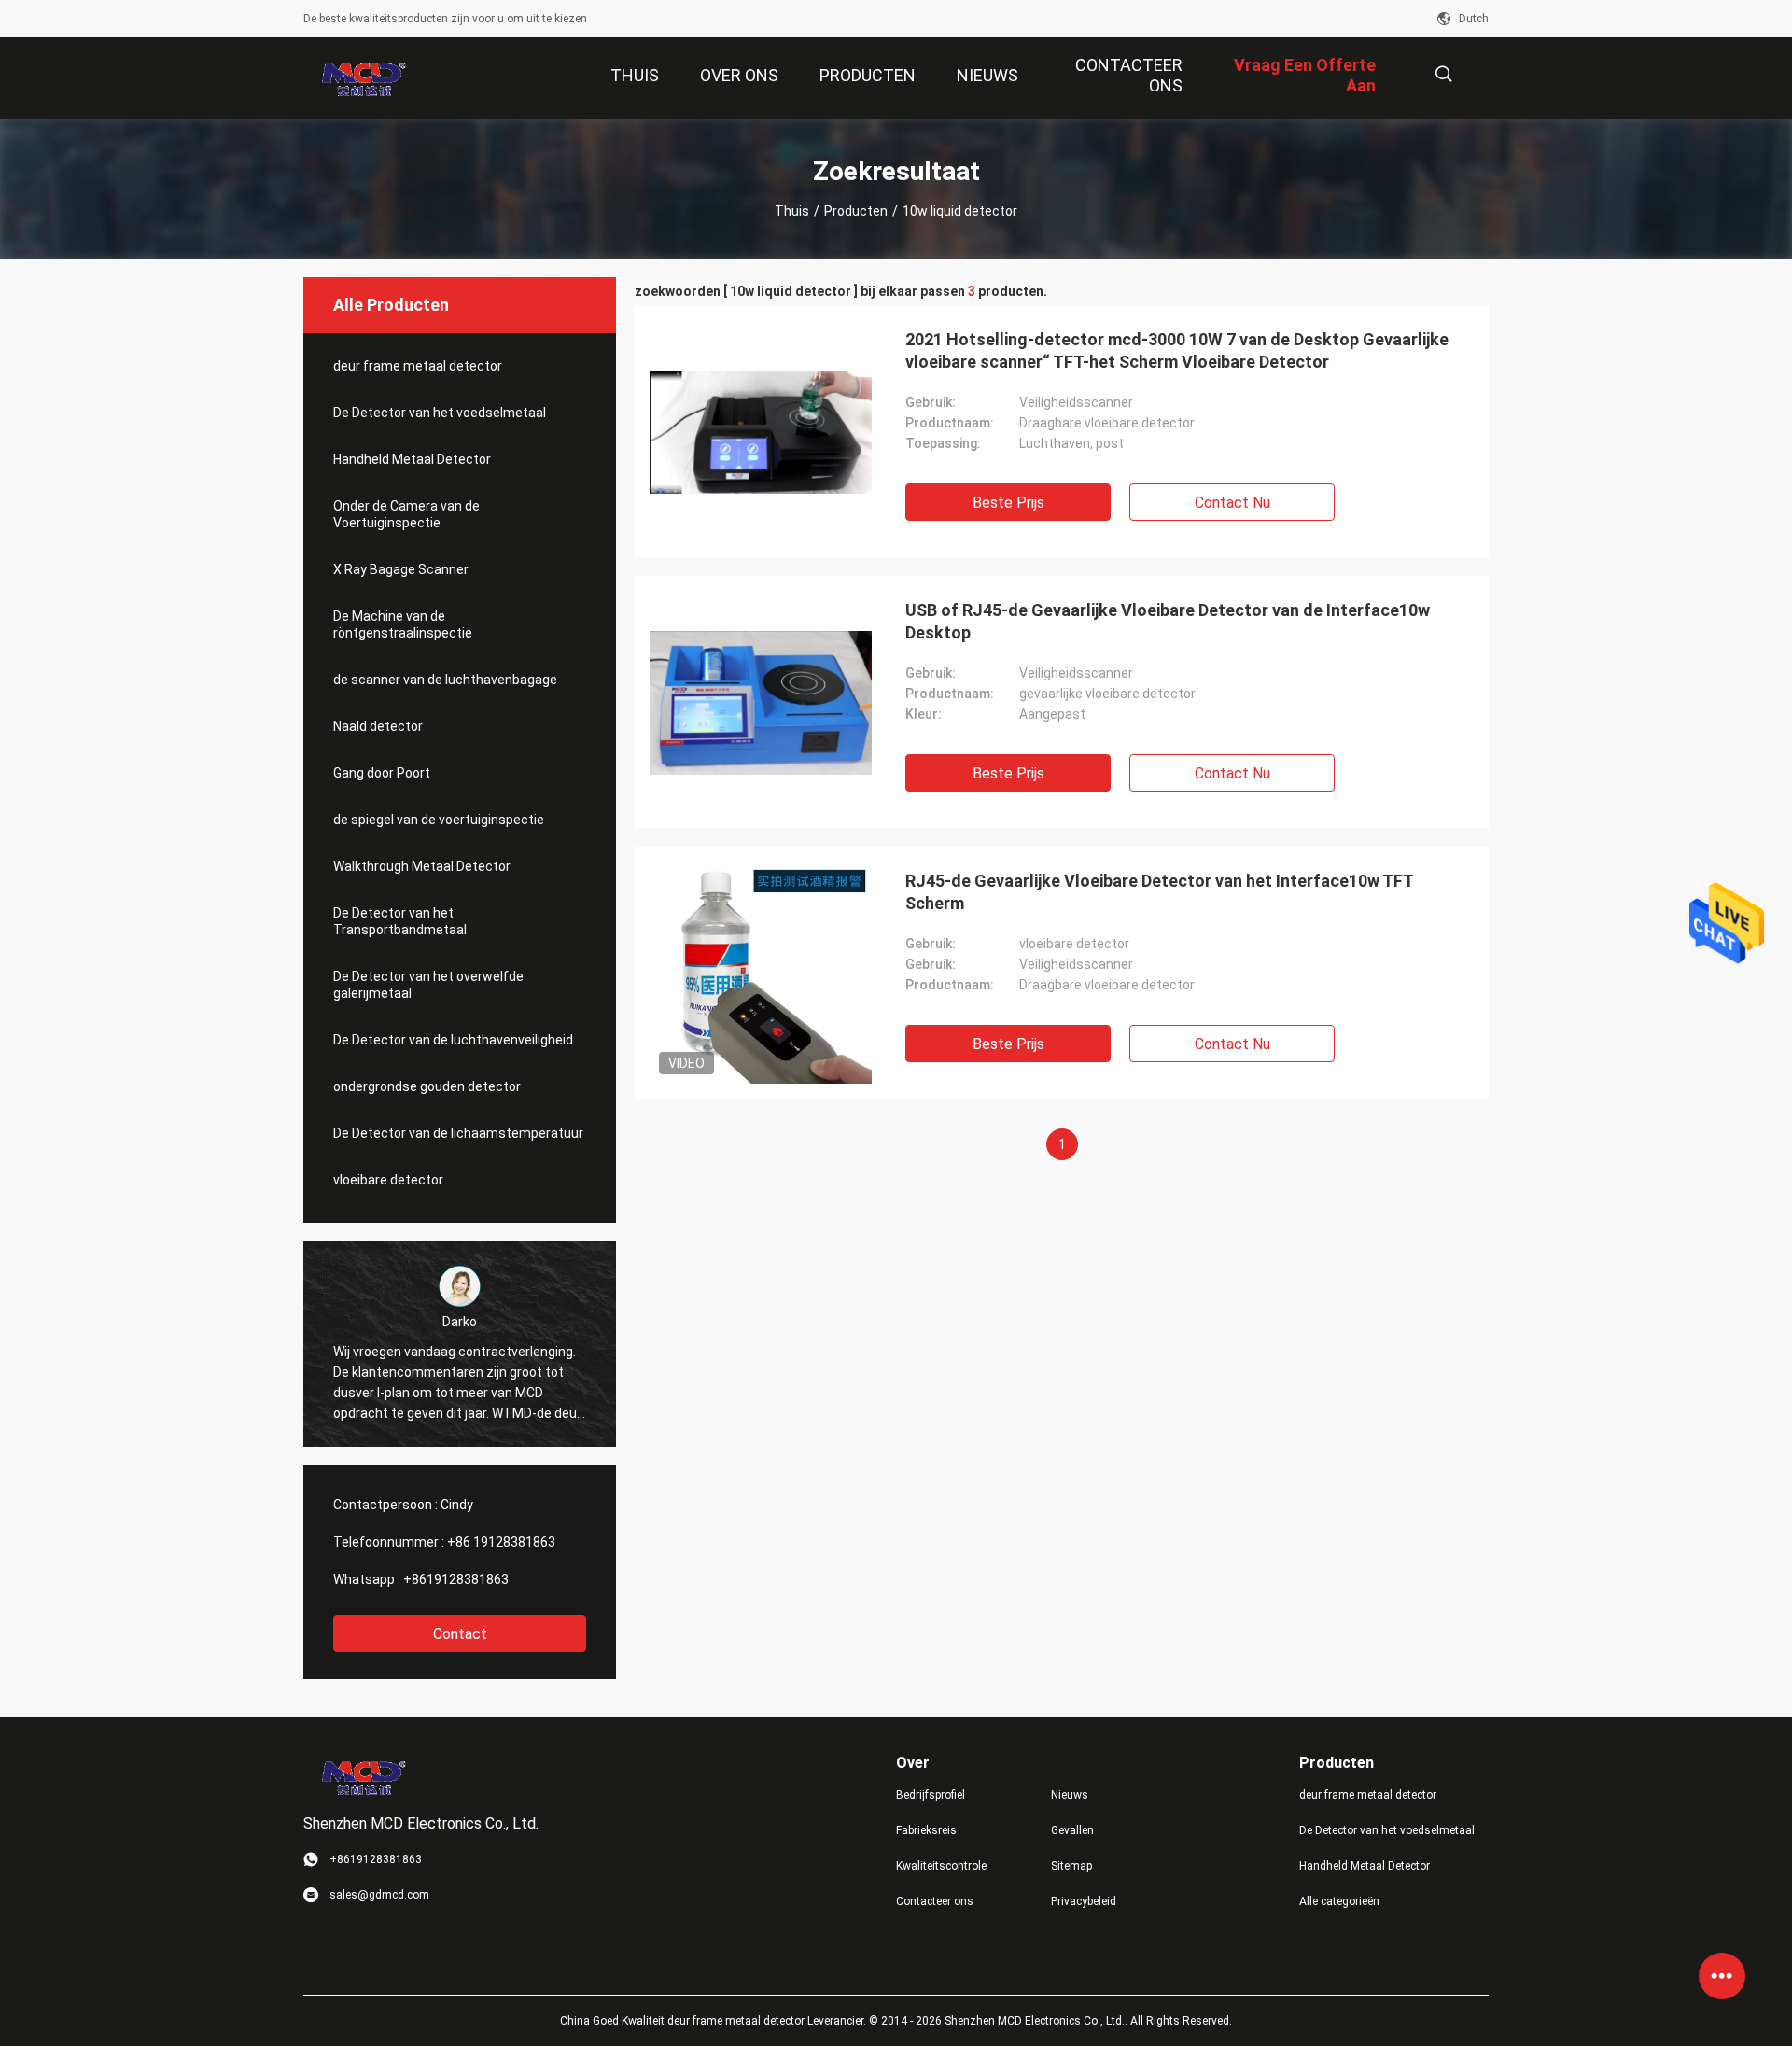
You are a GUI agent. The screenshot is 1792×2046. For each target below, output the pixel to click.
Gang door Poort (382, 773)
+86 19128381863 (501, 1542)
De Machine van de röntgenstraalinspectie (403, 624)
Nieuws (1070, 1795)
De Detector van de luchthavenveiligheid (453, 1040)
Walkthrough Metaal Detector (422, 866)
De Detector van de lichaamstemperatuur (458, 1133)
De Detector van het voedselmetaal (440, 413)
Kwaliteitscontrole (941, 1866)
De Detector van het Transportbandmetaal (400, 921)
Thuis (792, 211)
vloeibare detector (388, 1180)
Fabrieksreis (926, 1830)
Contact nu (1232, 503)
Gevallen (1072, 1830)
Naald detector (378, 726)
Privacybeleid (1084, 1901)
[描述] (1443, 74)
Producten (856, 211)
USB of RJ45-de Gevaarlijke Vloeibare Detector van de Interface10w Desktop (1168, 621)
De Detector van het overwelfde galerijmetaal (428, 985)
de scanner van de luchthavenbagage (445, 680)
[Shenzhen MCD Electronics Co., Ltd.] (364, 78)
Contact (460, 1634)
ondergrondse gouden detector (427, 1086)
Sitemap (1071, 1866)
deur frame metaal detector (418, 366)
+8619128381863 (456, 1579)
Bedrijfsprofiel (931, 1795)
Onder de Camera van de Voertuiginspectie (406, 514)
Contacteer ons (935, 1901)
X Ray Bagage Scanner (401, 569)
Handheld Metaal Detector (412, 459)
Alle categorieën (1339, 1901)
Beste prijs (1008, 503)
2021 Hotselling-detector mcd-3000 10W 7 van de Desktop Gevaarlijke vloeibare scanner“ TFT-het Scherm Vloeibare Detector (1177, 350)
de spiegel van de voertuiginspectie (439, 820)
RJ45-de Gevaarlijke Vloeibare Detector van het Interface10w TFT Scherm (1159, 892)
